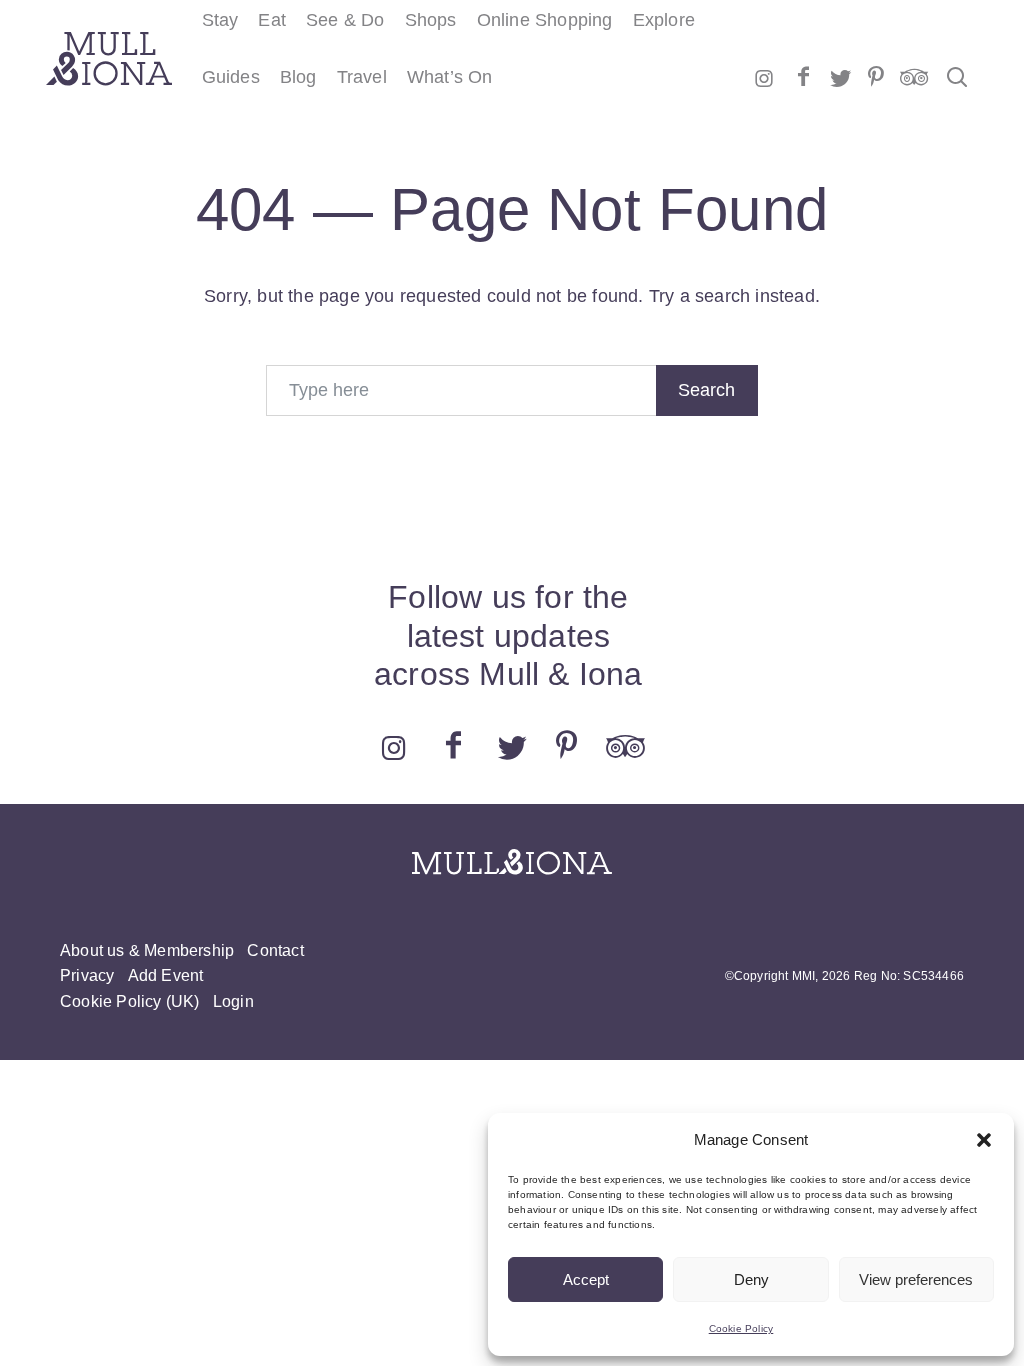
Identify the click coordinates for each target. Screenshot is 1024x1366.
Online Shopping (545, 20)
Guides (231, 77)
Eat (272, 20)
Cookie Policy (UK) (130, 1001)
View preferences (916, 1279)
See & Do (345, 20)
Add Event (166, 975)
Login (233, 1001)
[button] (984, 1140)
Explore (664, 20)
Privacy (87, 975)
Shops (431, 20)
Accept (586, 1279)
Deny (751, 1279)
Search (706, 390)
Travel (362, 77)
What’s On (450, 77)
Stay (220, 20)
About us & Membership (147, 950)
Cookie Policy (741, 1328)
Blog (298, 77)
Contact (275, 950)
